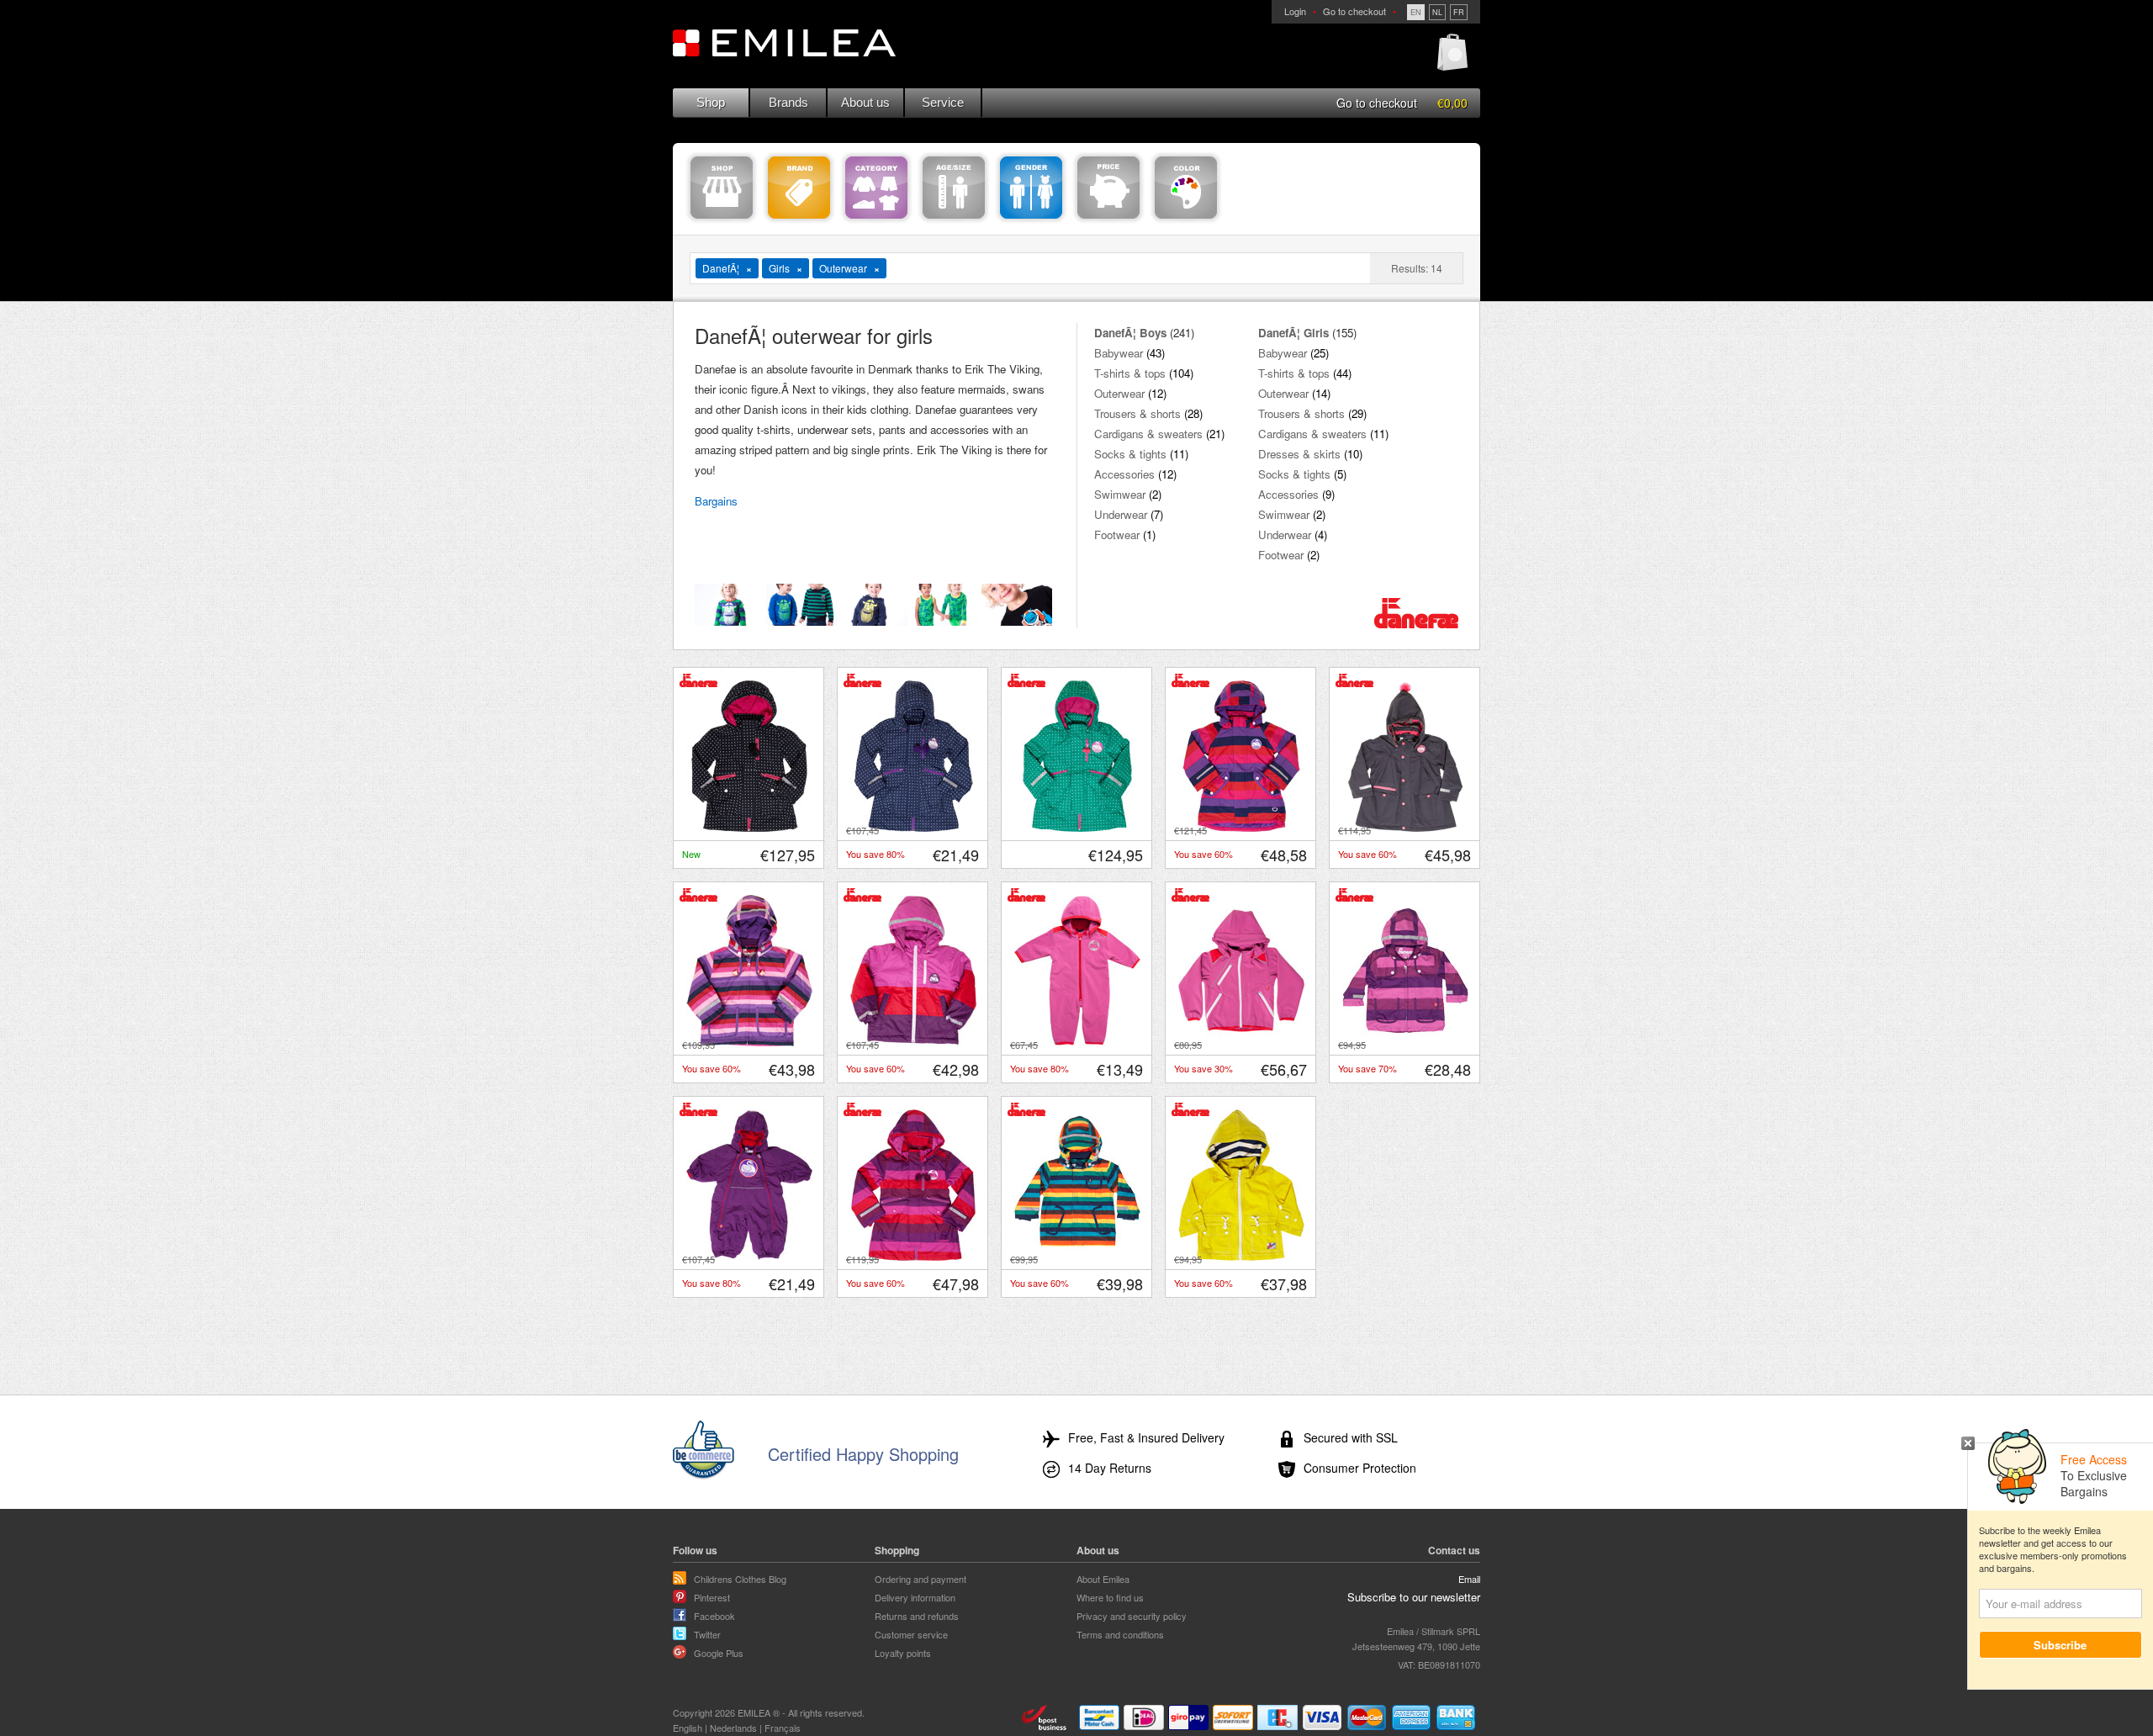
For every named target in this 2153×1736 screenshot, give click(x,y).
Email (1469, 1579)
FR (1459, 12)
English (688, 1728)
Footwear (1117, 535)
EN (1416, 12)
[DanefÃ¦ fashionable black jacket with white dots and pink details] (749, 828)
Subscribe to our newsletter (1414, 1597)
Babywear (1119, 353)
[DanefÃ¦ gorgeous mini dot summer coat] (913, 828)
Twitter (707, 1634)
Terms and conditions (1120, 1634)
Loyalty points (903, 1653)
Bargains (716, 501)
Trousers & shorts (1137, 413)
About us (865, 102)
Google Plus (719, 1653)
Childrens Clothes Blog (740, 1579)
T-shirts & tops (1130, 373)
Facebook (714, 1616)
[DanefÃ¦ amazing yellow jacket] (1241, 1257)
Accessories (1124, 474)
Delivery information (915, 1597)
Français (783, 1728)
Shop (711, 102)
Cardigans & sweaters (1148, 434)
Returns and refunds (917, 1616)
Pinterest (712, 1597)
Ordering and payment (920, 1579)
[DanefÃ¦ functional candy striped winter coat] (1241, 828)
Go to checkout (1354, 11)
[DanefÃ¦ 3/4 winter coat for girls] (913, 1257)
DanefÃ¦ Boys (1130, 333)
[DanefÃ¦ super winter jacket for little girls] (749, 1042)
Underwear (1121, 514)
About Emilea (1103, 1579)
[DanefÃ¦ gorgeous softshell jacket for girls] (1241, 1042)
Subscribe (2061, 1645)
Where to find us (1110, 1597)
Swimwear (1120, 494)
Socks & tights (1130, 454)
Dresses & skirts (1299, 454)
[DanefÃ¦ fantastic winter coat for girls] (1405, 828)
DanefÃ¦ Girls (1293, 333)
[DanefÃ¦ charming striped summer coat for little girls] (1405, 1042)
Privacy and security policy (1132, 1616)
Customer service (911, 1634)
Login (1295, 11)
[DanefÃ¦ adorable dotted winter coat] (1077, 828)
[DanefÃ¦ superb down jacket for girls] (913, 1042)
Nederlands (733, 1728)
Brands (788, 102)
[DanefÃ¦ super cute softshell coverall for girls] (1077, 1042)
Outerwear (1119, 393)
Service (943, 102)
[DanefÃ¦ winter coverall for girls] (749, 1257)
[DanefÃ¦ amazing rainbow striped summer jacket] (1077, 1257)
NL (1437, 12)
